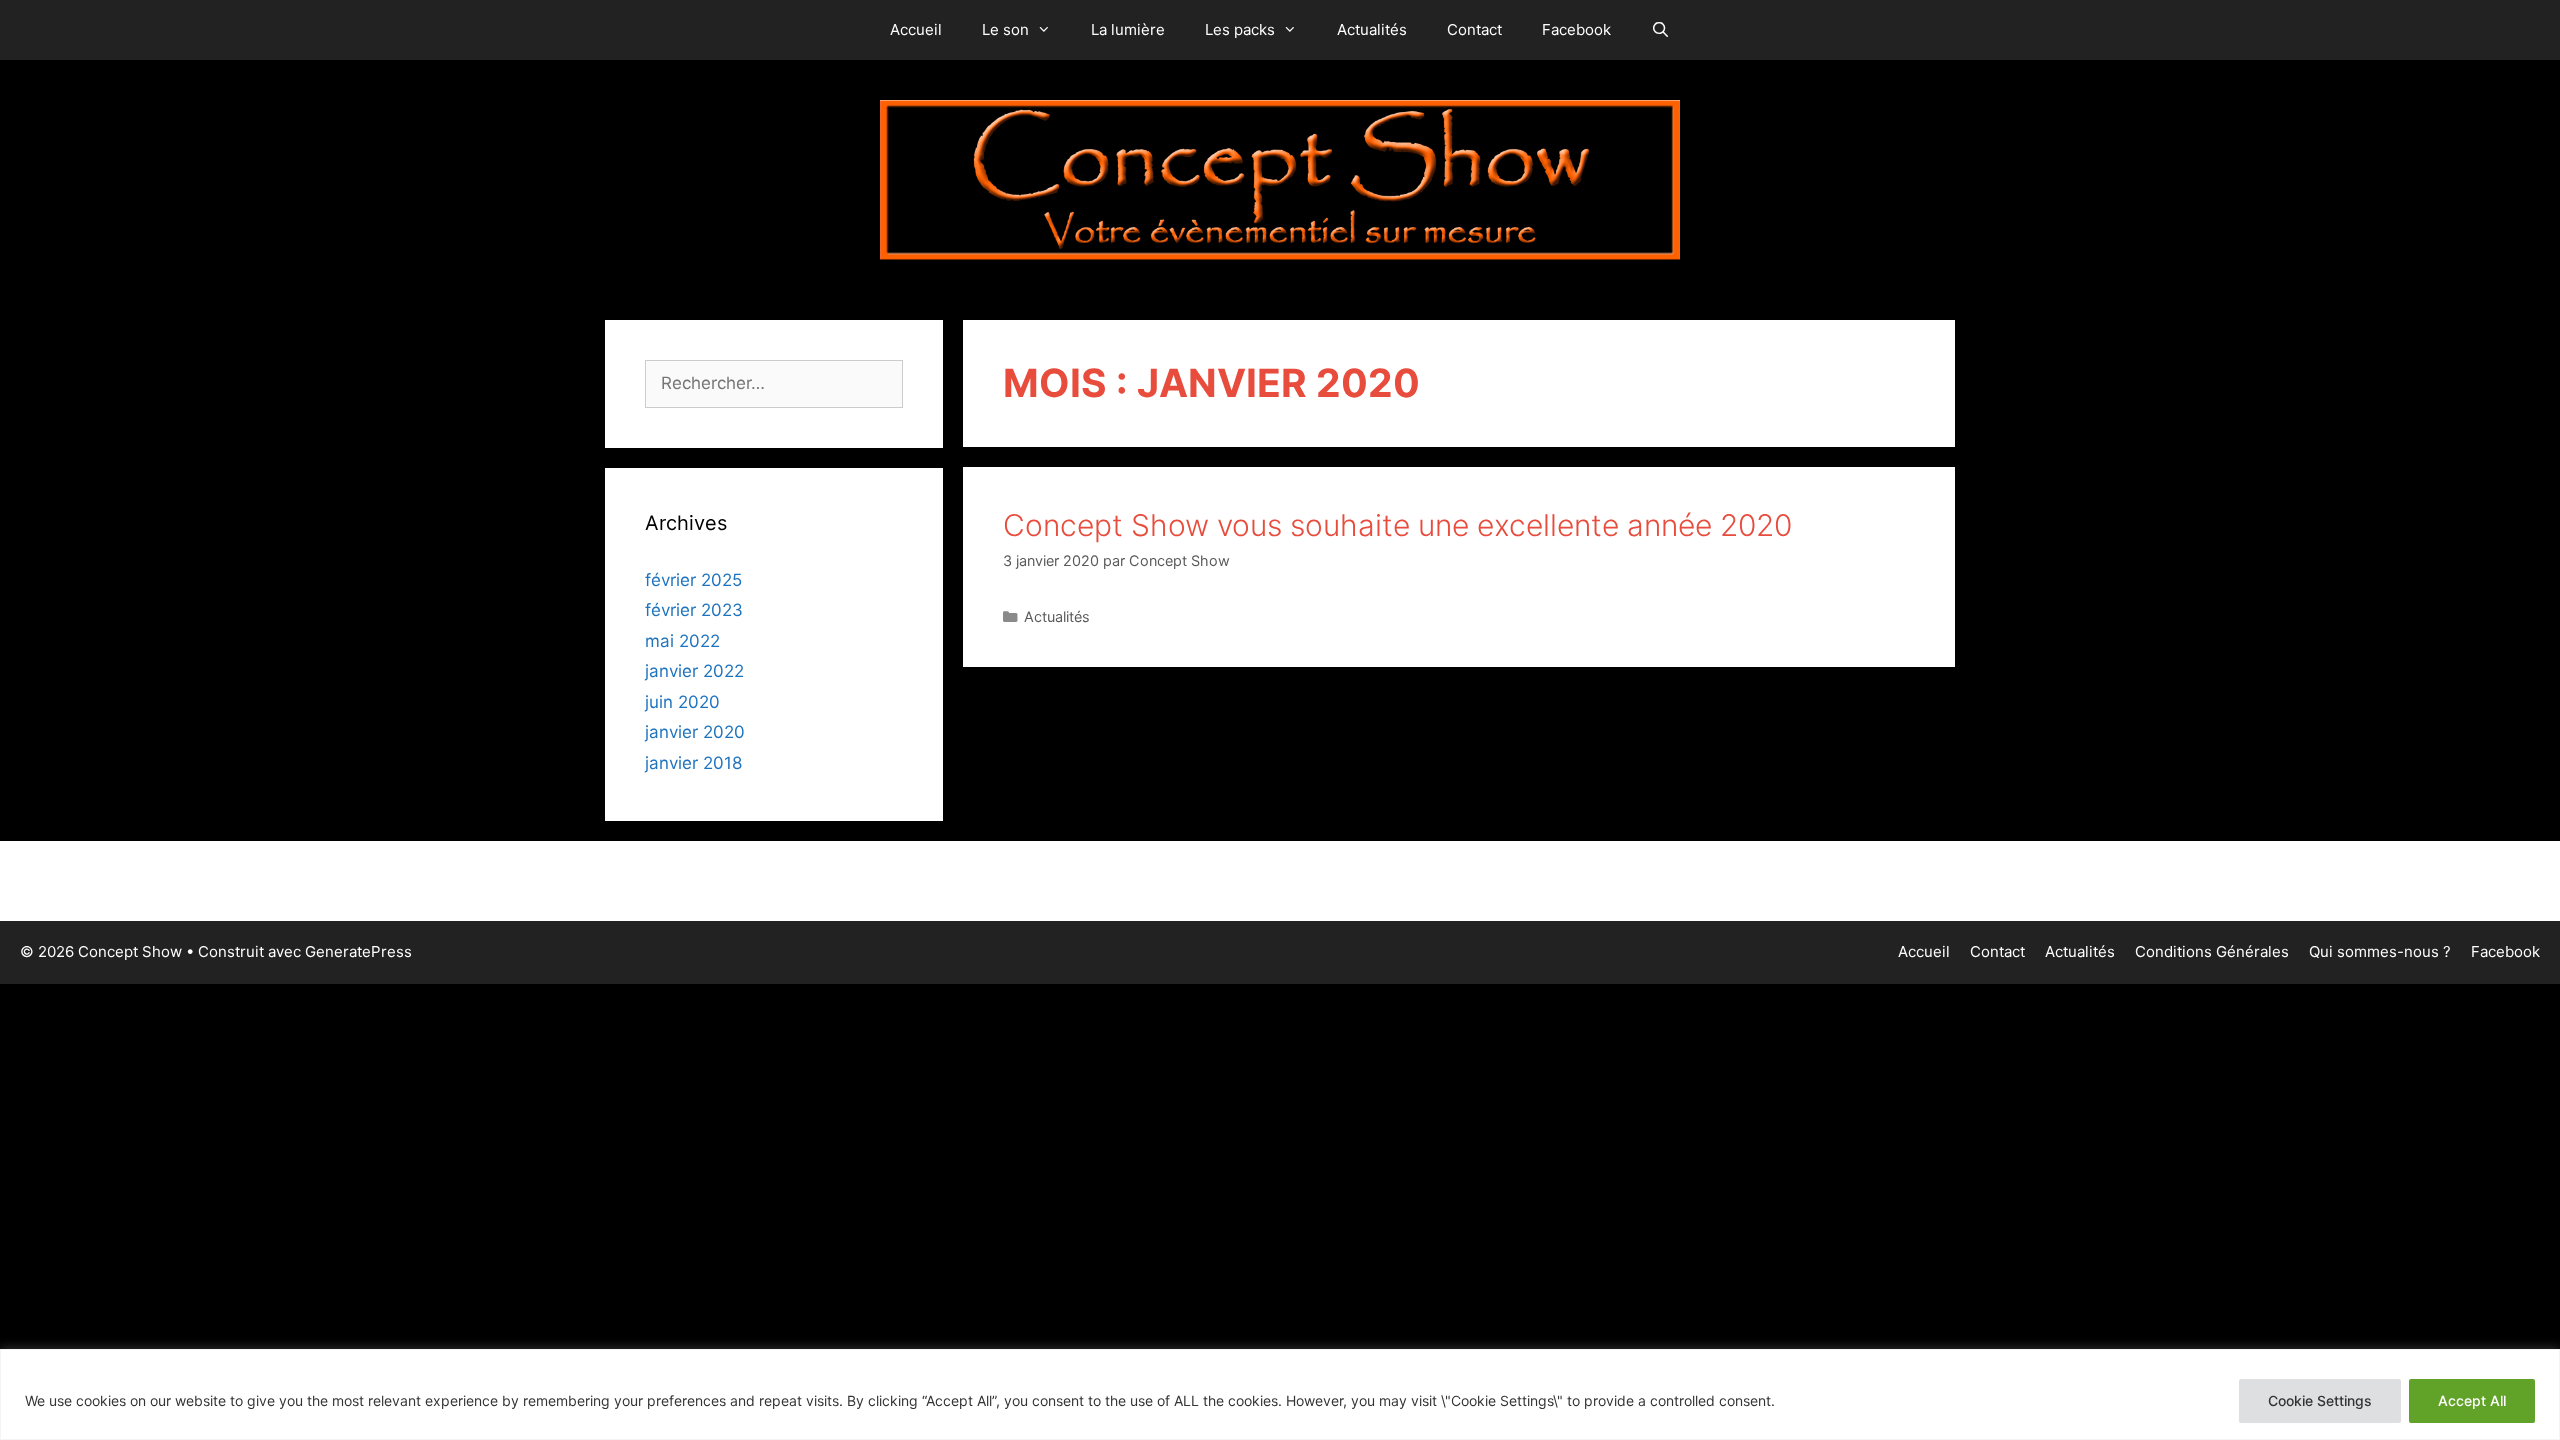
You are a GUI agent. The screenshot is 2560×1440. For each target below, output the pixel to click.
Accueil (916, 29)
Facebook (1576, 29)
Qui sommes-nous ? (2380, 951)
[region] (1280, 1394)
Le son (1005, 29)
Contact (1474, 29)
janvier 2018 (693, 763)
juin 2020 (682, 702)
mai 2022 (682, 641)
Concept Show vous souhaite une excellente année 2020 (1397, 525)
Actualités (1372, 29)
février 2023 (694, 610)
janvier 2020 (695, 732)
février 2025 (693, 580)
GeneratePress (358, 951)
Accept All (2472, 1400)
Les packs (1240, 29)
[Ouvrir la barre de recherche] (1660, 30)
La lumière (1128, 29)
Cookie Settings (2320, 1400)
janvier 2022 (694, 671)
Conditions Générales (2212, 951)
